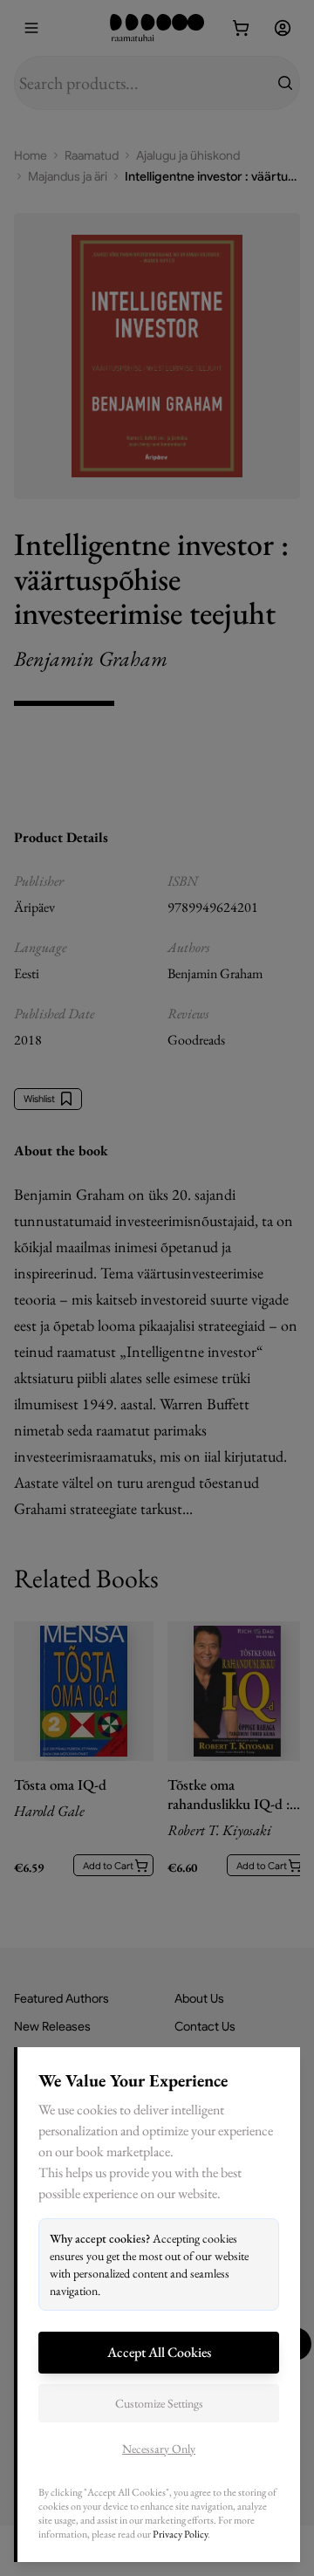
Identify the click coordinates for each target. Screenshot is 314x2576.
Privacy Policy (180, 2534)
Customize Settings (159, 2403)
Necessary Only (159, 2449)
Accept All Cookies (159, 2352)
